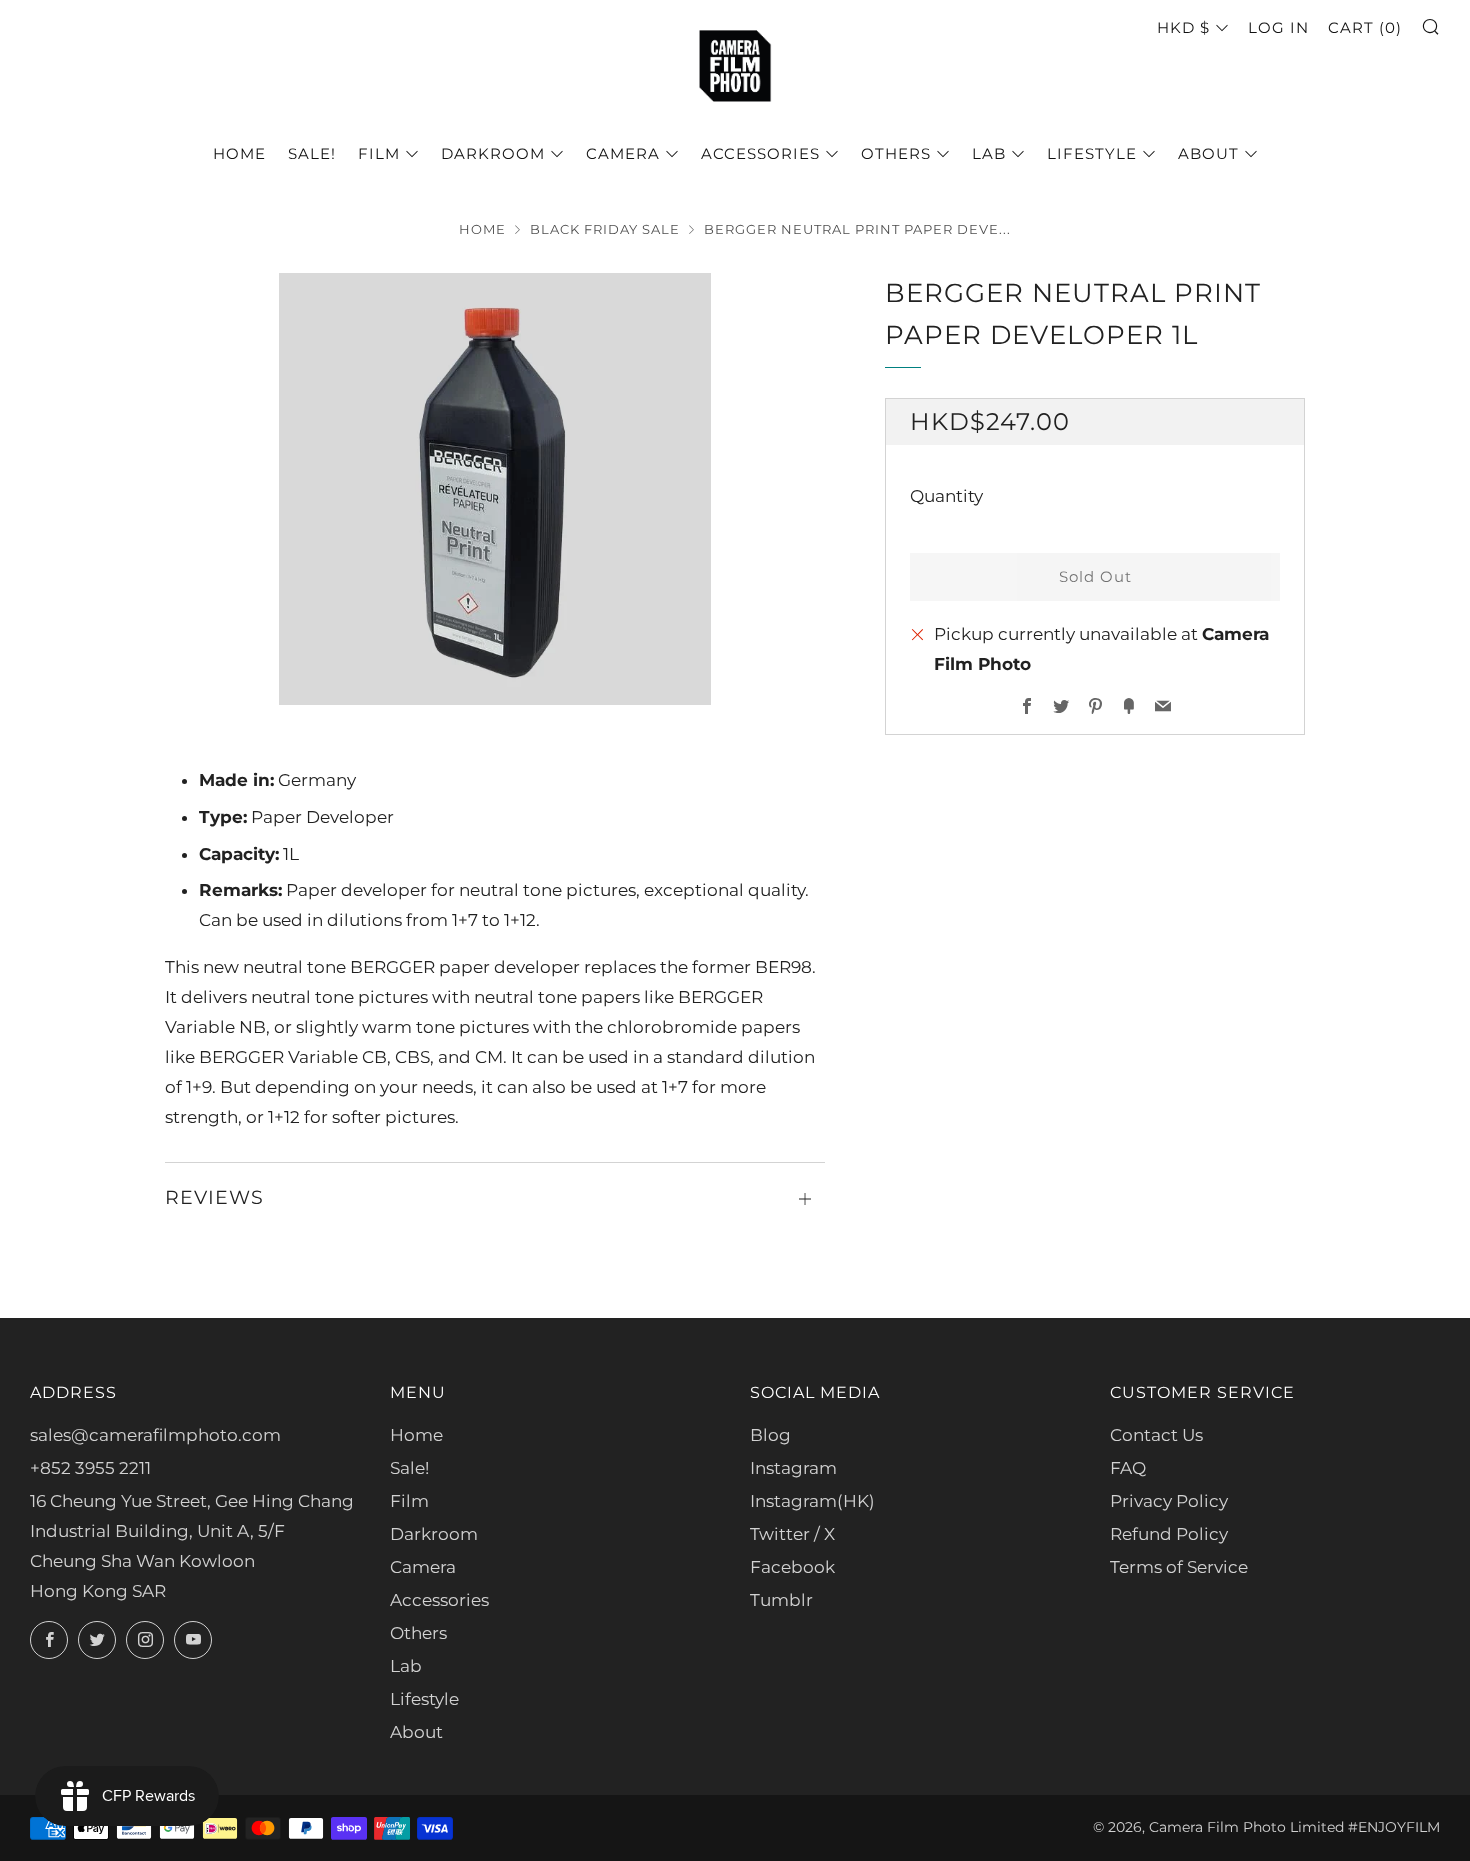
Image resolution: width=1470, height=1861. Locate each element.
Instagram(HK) (812, 1501)
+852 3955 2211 (90, 1468)
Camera (623, 153)
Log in (1278, 27)
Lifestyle (1092, 153)
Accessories (760, 153)
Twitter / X (792, 1534)
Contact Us (1156, 1435)
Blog (770, 1435)
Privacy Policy (1169, 1501)
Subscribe (1307, 1775)
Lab (989, 153)
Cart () (1365, 27)
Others (896, 153)
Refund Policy (1169, 1534)
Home (239, 153)
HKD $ (1183, 27)
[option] (495, 489)
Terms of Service (1179, 1567)
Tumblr (781, 1600)
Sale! (312, 153)
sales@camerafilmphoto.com (155, 1435)
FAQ (1128, 1468)
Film (379, 153)
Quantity (946, 496)
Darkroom (493, 153)
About (1208, 153)
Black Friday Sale (605, 229)
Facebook (792, 1567)
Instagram (793, 1468)
